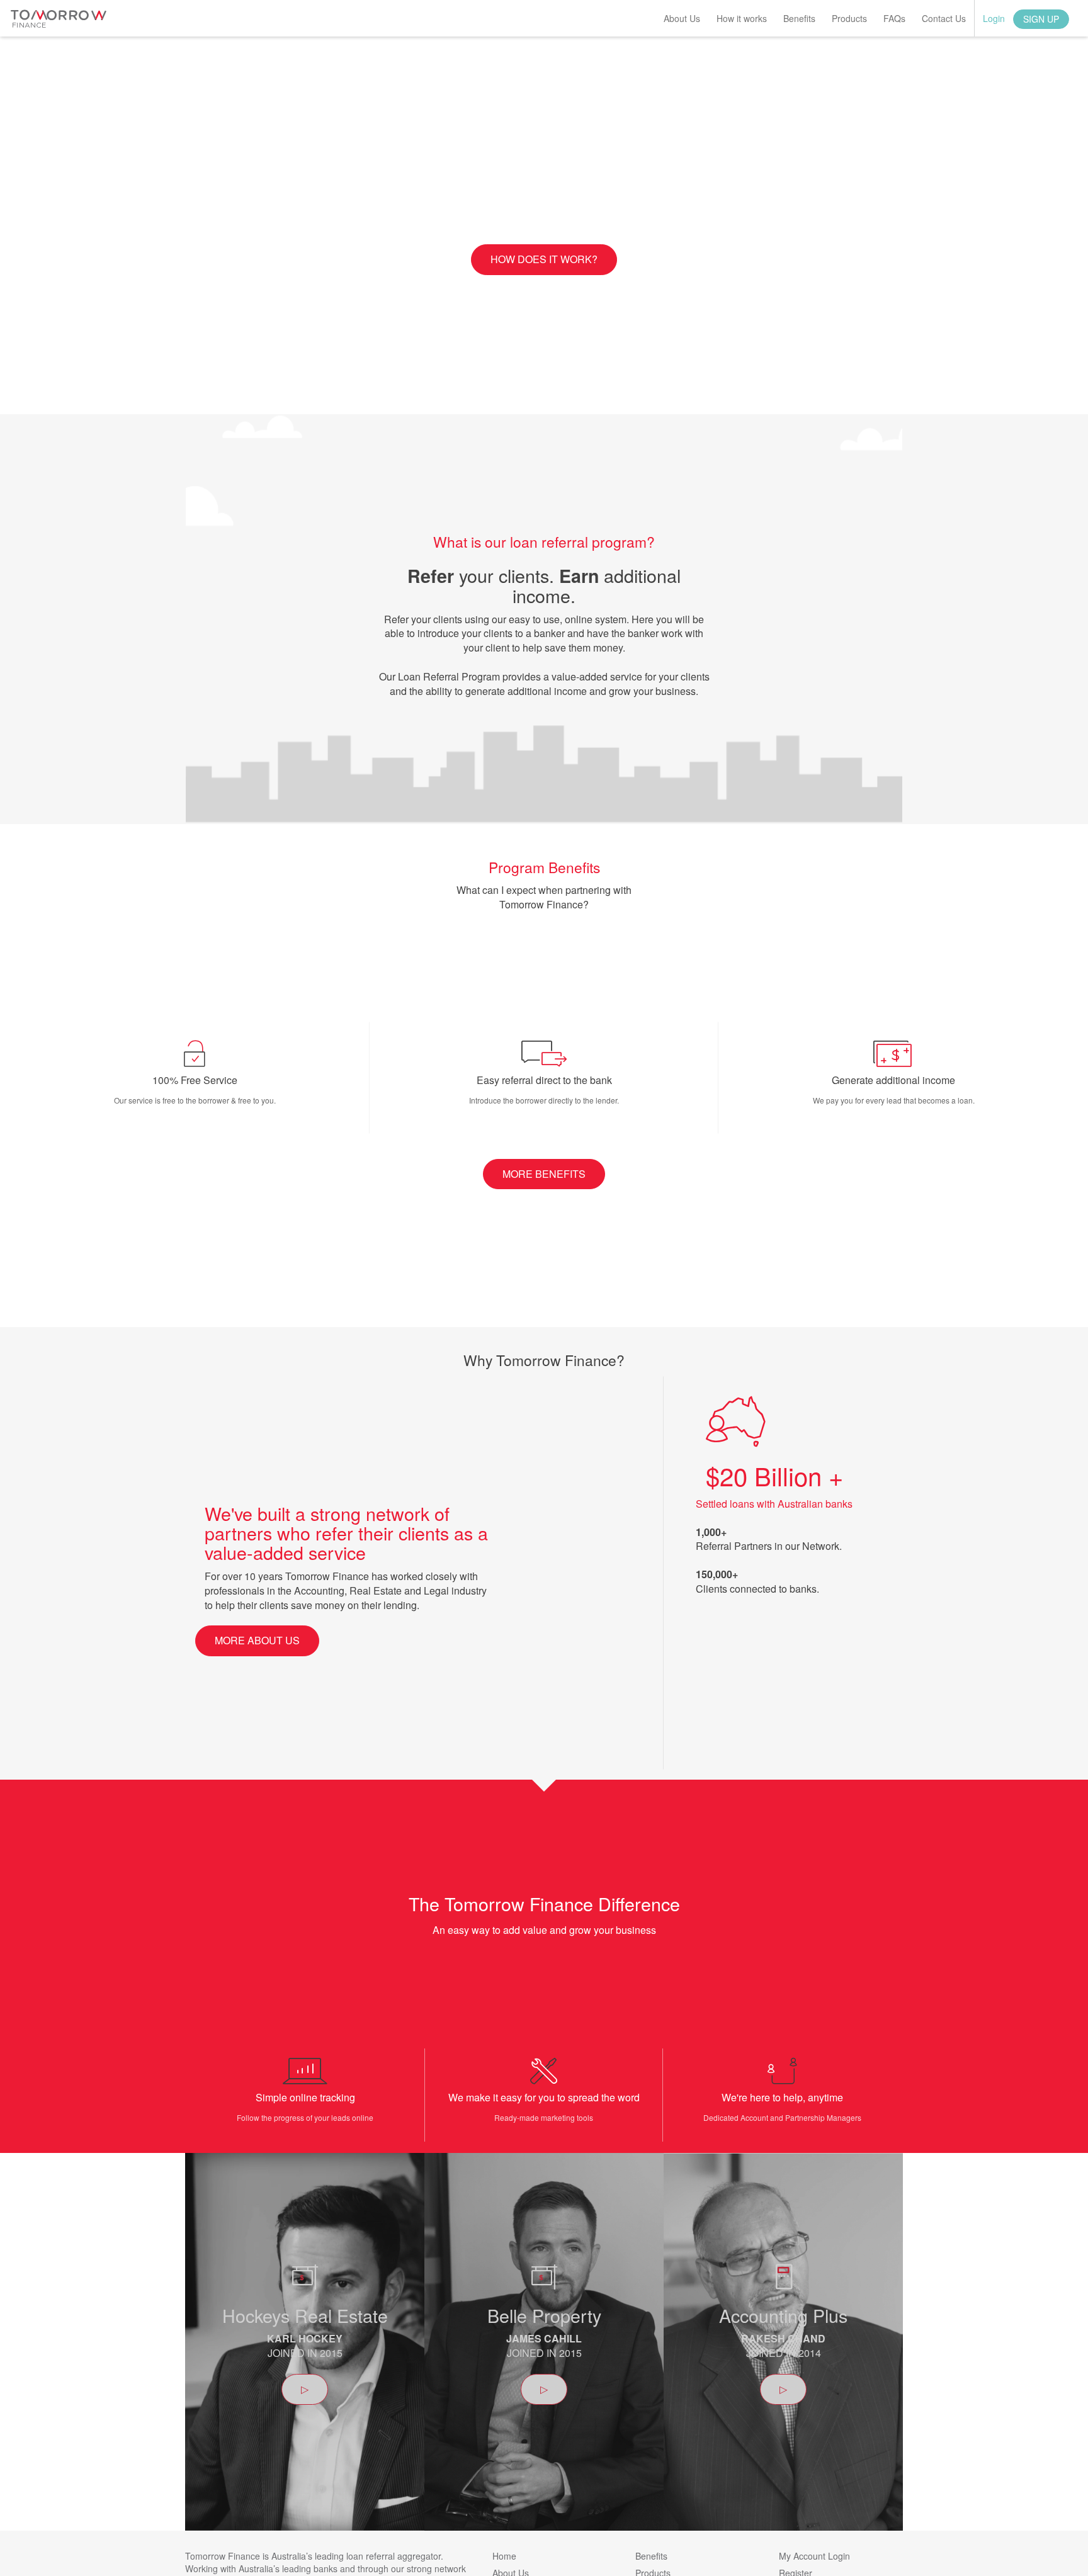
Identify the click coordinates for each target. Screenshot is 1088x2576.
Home (504, 2556)
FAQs (894, 18)
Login (994, 18)
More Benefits (544, 1174)
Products (849, 18)
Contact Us (944, 18)
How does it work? (544, 259)
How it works (742, 18)
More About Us (257, 1640)
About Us (682, 18)
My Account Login (814, 2556)
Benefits (799, 18)
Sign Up (1041, 19)
